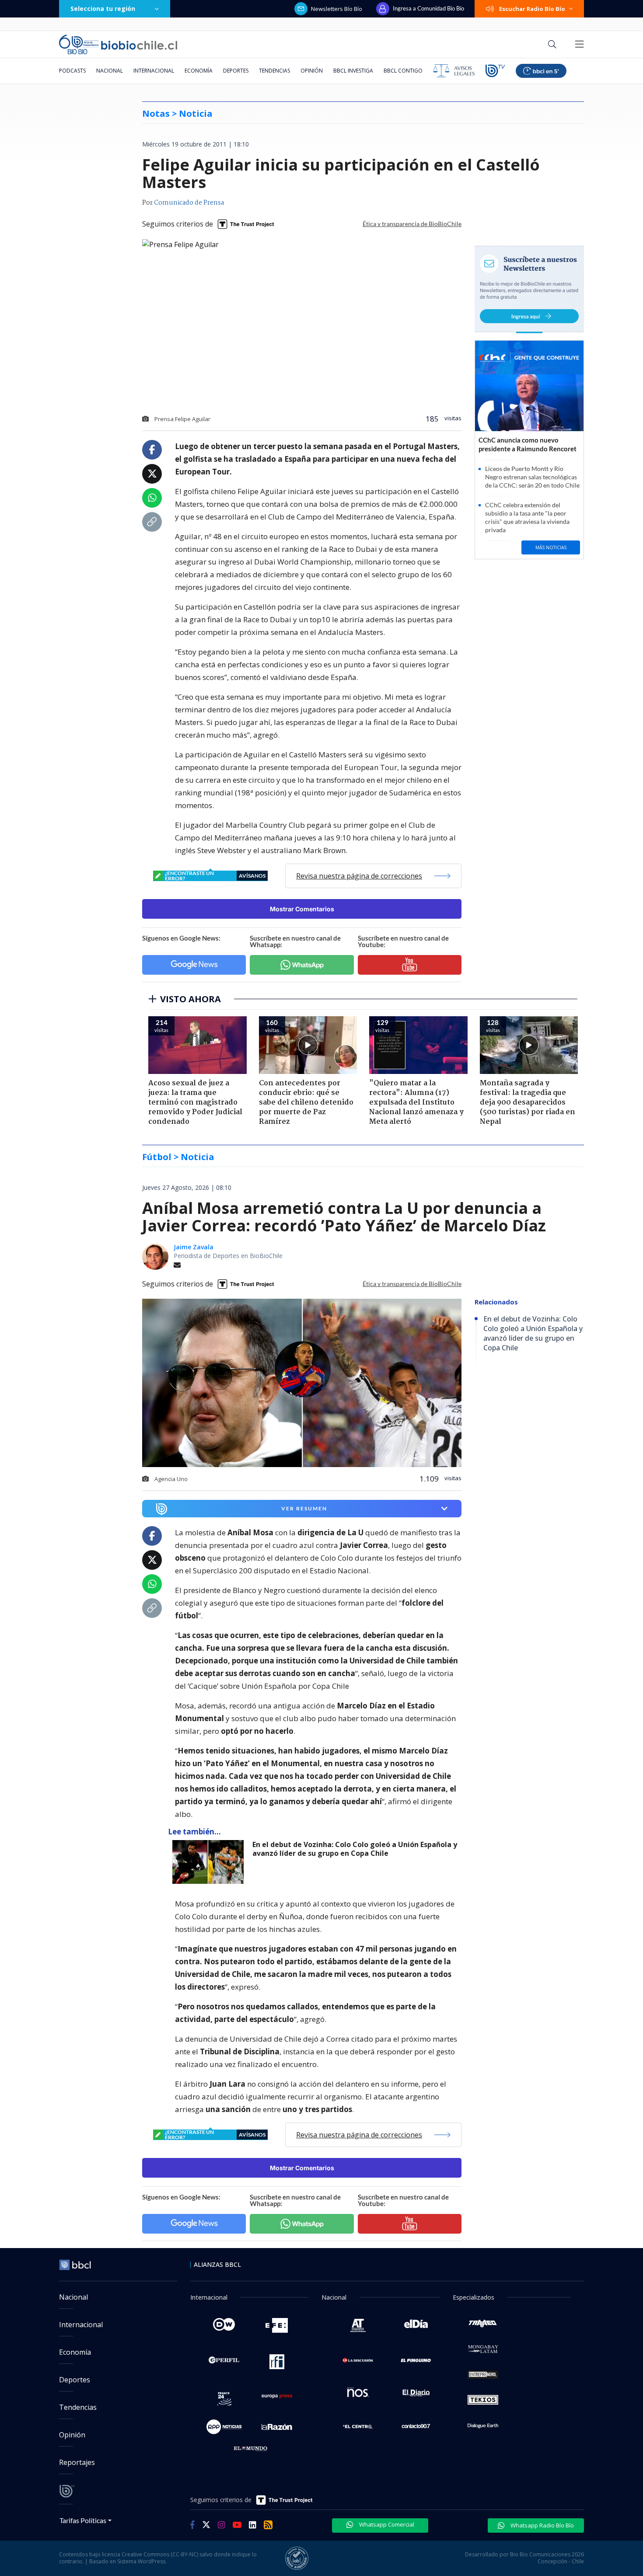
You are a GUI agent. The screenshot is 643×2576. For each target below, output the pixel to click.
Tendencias (274, 71)
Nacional (110, 71)
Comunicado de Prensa (189, 203)
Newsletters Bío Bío (337, 9)
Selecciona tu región (103, 9)
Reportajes (77, 2462)
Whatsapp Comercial (386, 2524)
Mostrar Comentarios (302, 909)
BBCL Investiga (353, 71)
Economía (199, 71)
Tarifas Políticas (83, 2520)
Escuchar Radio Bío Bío (532, 9)
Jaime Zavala (194, 1247)
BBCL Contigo (403, 71)
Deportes (236, 71)
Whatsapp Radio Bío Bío (542, 2525)
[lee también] (210, 1862)
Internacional (154, 71)
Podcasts (72, 71)
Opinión (312, 71)
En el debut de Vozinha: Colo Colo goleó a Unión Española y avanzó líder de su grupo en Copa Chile (355, 1849)
